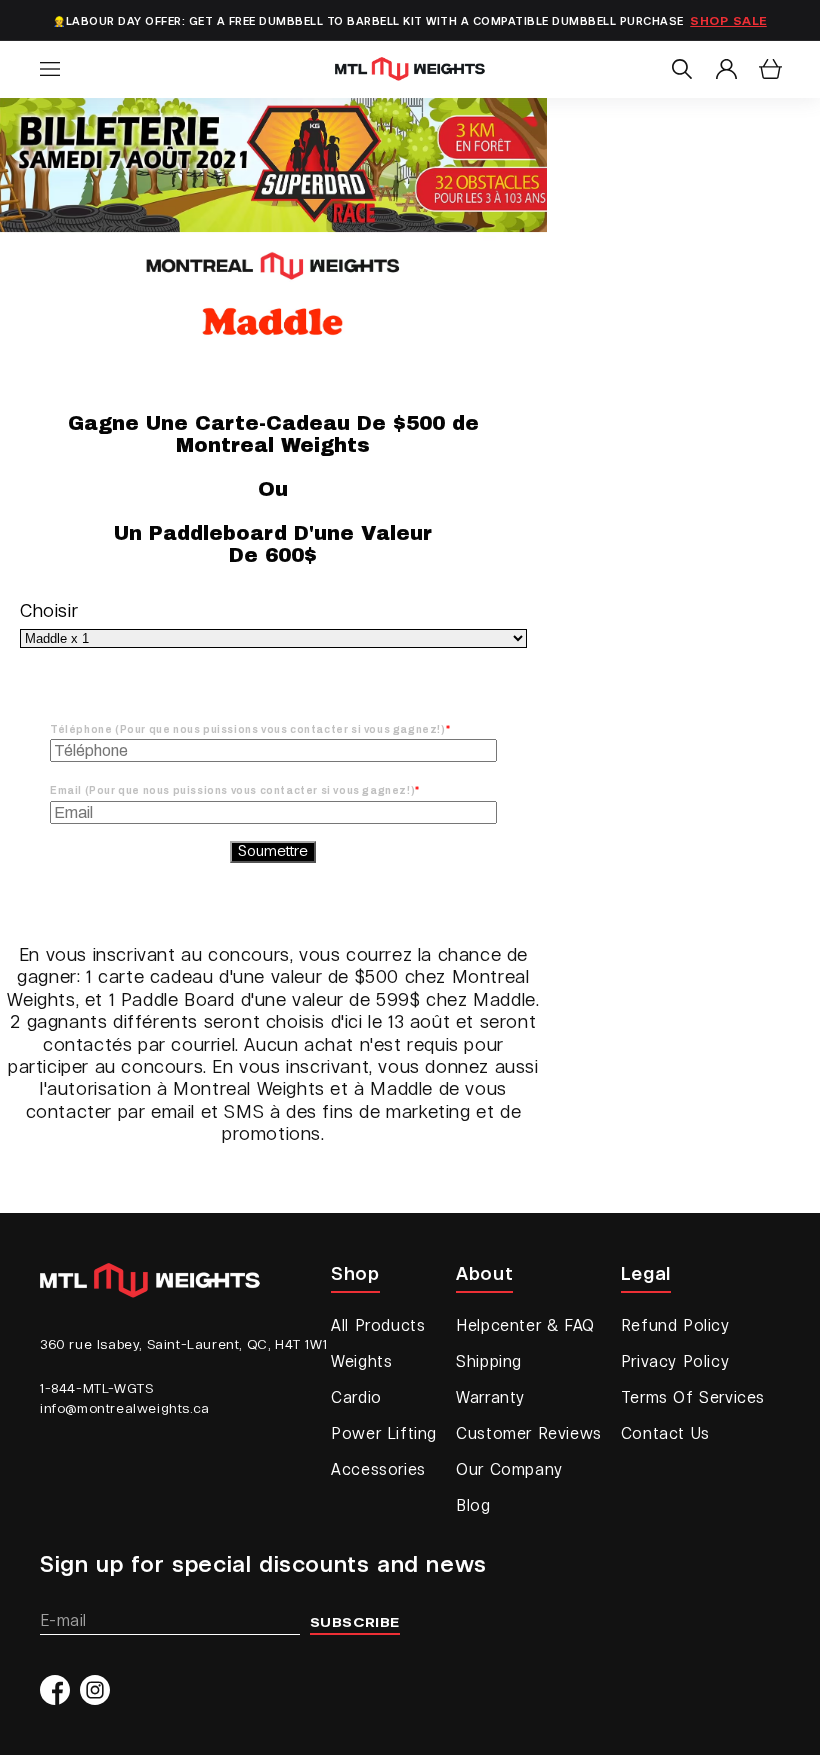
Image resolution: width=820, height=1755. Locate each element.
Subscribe (355, 1623)
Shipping (489, 1363)
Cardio (356, 1399)
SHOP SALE (728, 22)
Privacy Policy (675, 1363)
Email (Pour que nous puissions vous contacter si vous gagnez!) (232, 790)
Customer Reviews (529, 1435)
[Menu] (50, 69)
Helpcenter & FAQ (525, 1327)
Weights (361, 1363)
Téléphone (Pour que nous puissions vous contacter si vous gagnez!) (248, 729)
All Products (378, 1327)
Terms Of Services (693, 1399)
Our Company (509, 1471)
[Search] (682, 69)
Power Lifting (384, 1435)
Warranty (490, 1399)
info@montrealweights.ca (125, 1409)
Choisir (49, 612)
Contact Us (665, 1435)
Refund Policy (675, 1327)
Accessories (378, 1471)
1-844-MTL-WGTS (96, 1389)
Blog (473, 1507)
